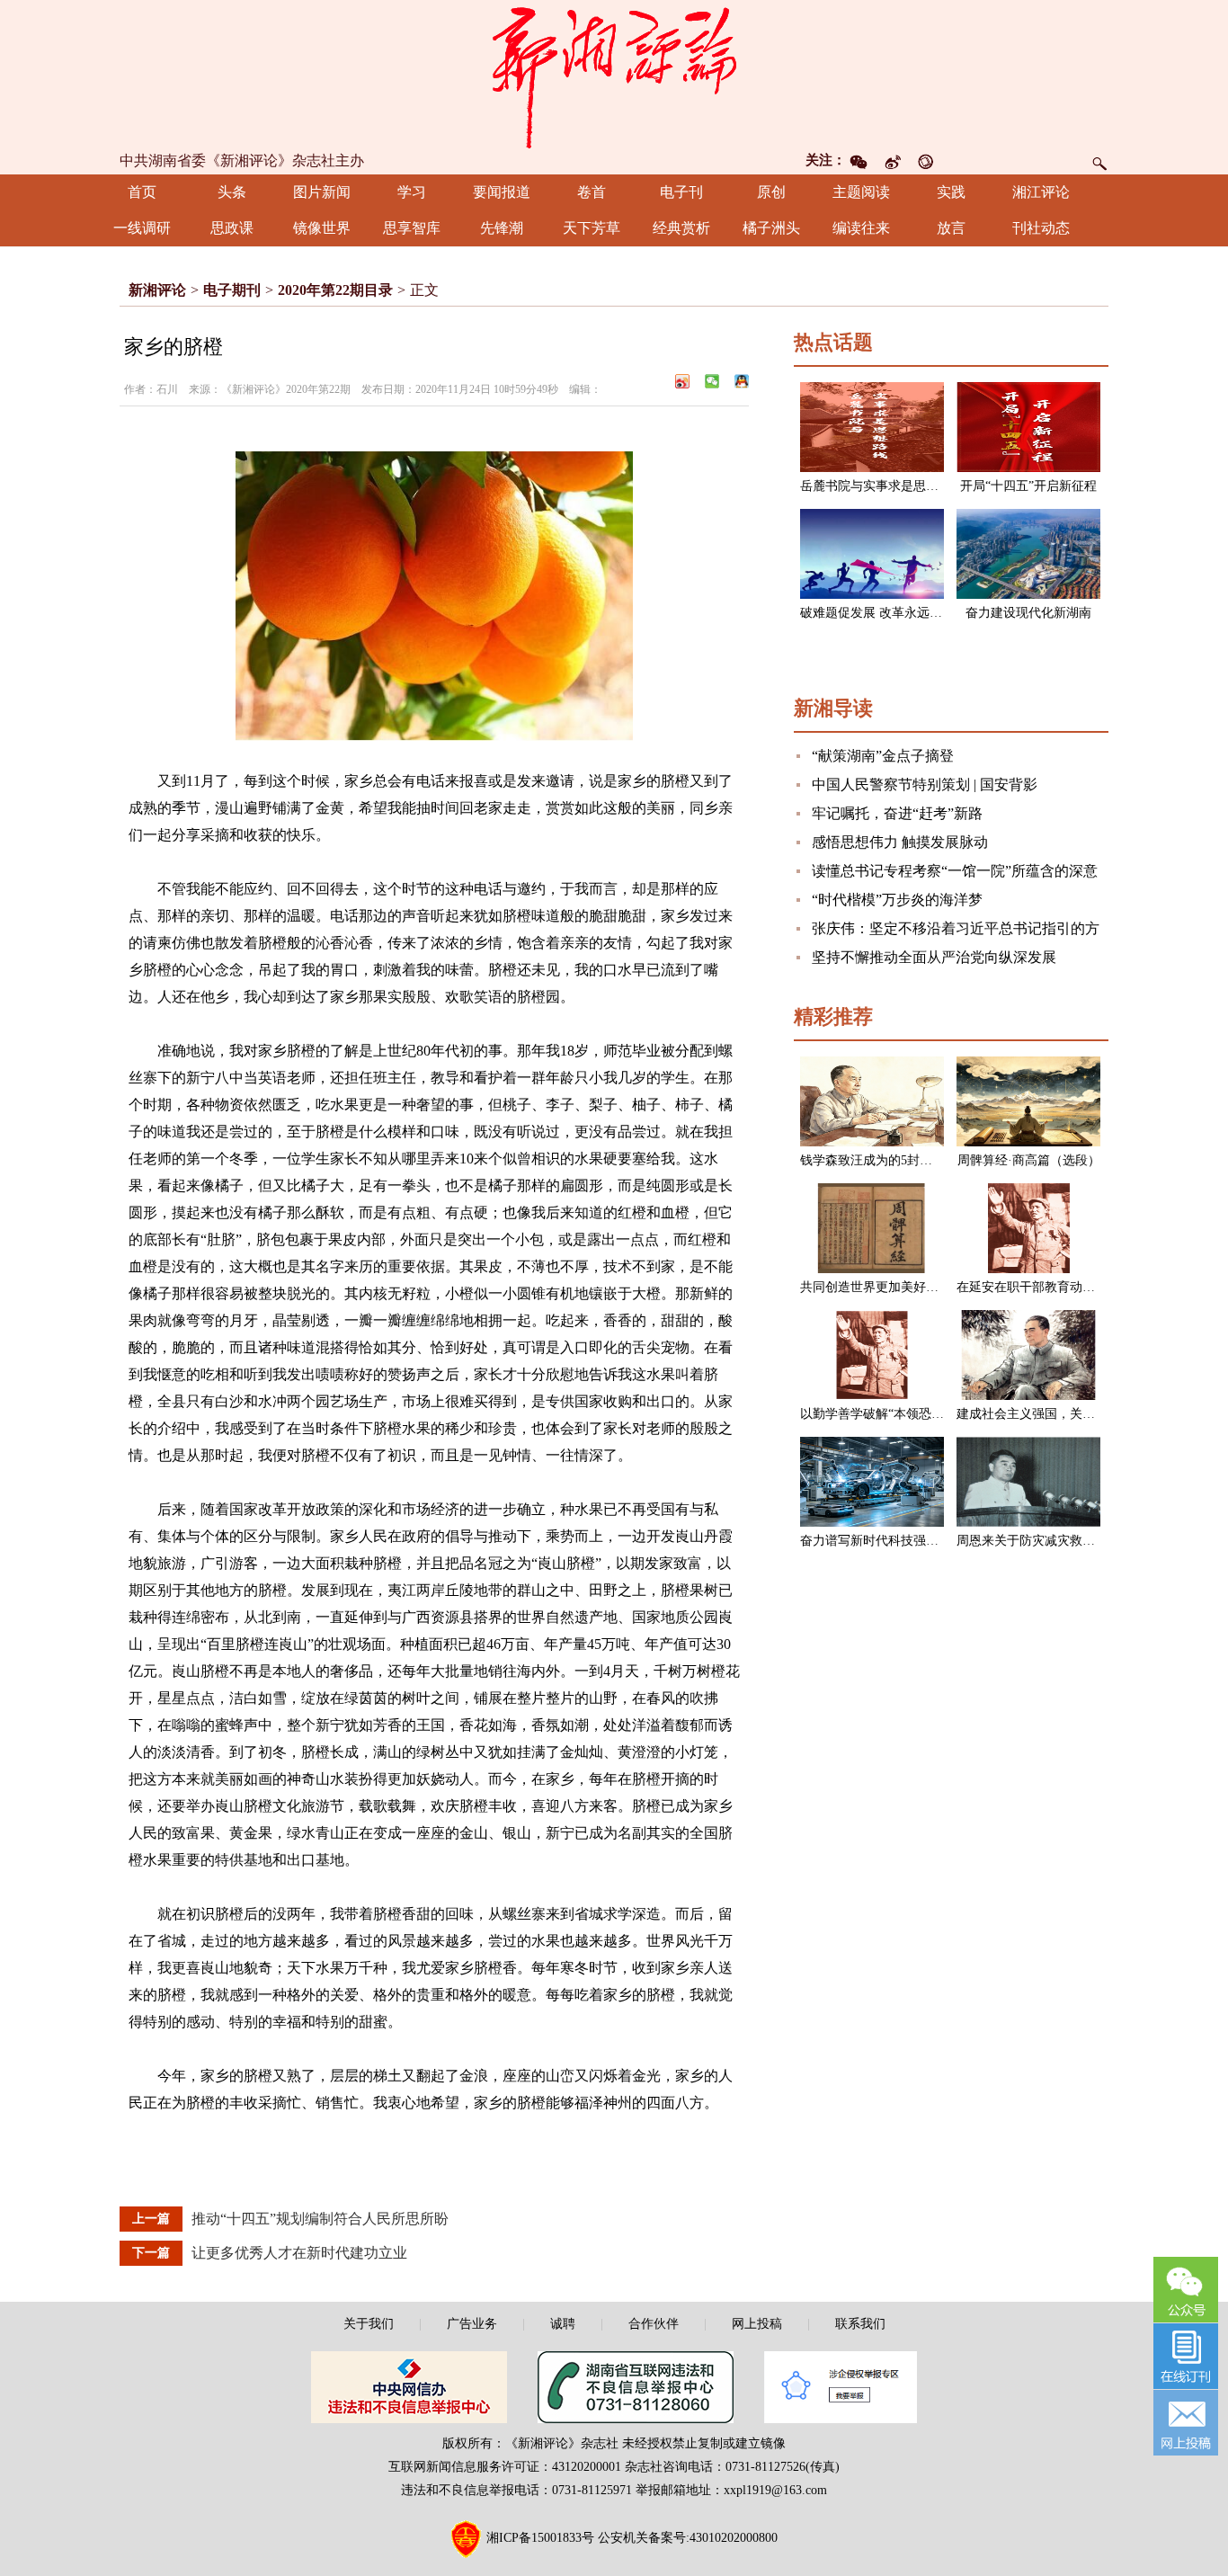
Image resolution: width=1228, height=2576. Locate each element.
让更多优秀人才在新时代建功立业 (299, 2253)
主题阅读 (861, 192)
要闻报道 (502, 192)
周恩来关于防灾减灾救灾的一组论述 (1057, 1541)
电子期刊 (232, 290)
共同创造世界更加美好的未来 (882, 1287)
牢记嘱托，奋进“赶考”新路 (897, 813)
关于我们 (369, 2324)
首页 (142, 192)
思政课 (232, 228)
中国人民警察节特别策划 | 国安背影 (925, 784)
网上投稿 (757, 2324)
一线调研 (142, 228)
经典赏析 (681, 228)
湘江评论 (1041, 192)
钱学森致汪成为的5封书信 (872, 1160)
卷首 (592, 192)
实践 (951, 192)
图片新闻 (322, 192)
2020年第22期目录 (335, 290)
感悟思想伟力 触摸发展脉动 (900, 842)
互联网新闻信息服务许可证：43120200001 (505, 2467)
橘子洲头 (771, 228)
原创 (771, 192)
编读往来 (861, 228)
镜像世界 (322, 228)
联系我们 (860, 2324)
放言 (951, 228)
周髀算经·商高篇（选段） (1029, 1160)
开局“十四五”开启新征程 (1028, 486)
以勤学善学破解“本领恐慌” (875, 1414)
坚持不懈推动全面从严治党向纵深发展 (934, 957)
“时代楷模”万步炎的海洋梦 (897, 900)
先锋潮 (502, 228)
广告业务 (472, 2324)
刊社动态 (1041, 228)
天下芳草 (592, 228)
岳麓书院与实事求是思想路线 (882, 486)
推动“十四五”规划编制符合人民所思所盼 (320, 2219)
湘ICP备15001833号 (540, 2539)
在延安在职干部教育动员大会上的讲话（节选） (1089, 1287)
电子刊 (681, 192)
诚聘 (563, 2324)
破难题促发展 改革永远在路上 (884, 613)
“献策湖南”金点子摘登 (883, 756)
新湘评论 (157, 290)
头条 (232, 192)
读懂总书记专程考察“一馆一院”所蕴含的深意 (955, 871)
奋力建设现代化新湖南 (1028, 613)
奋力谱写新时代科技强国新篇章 (888, 1541)
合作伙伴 (654, 2324)
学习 (412, 192)
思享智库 (412, 228)
